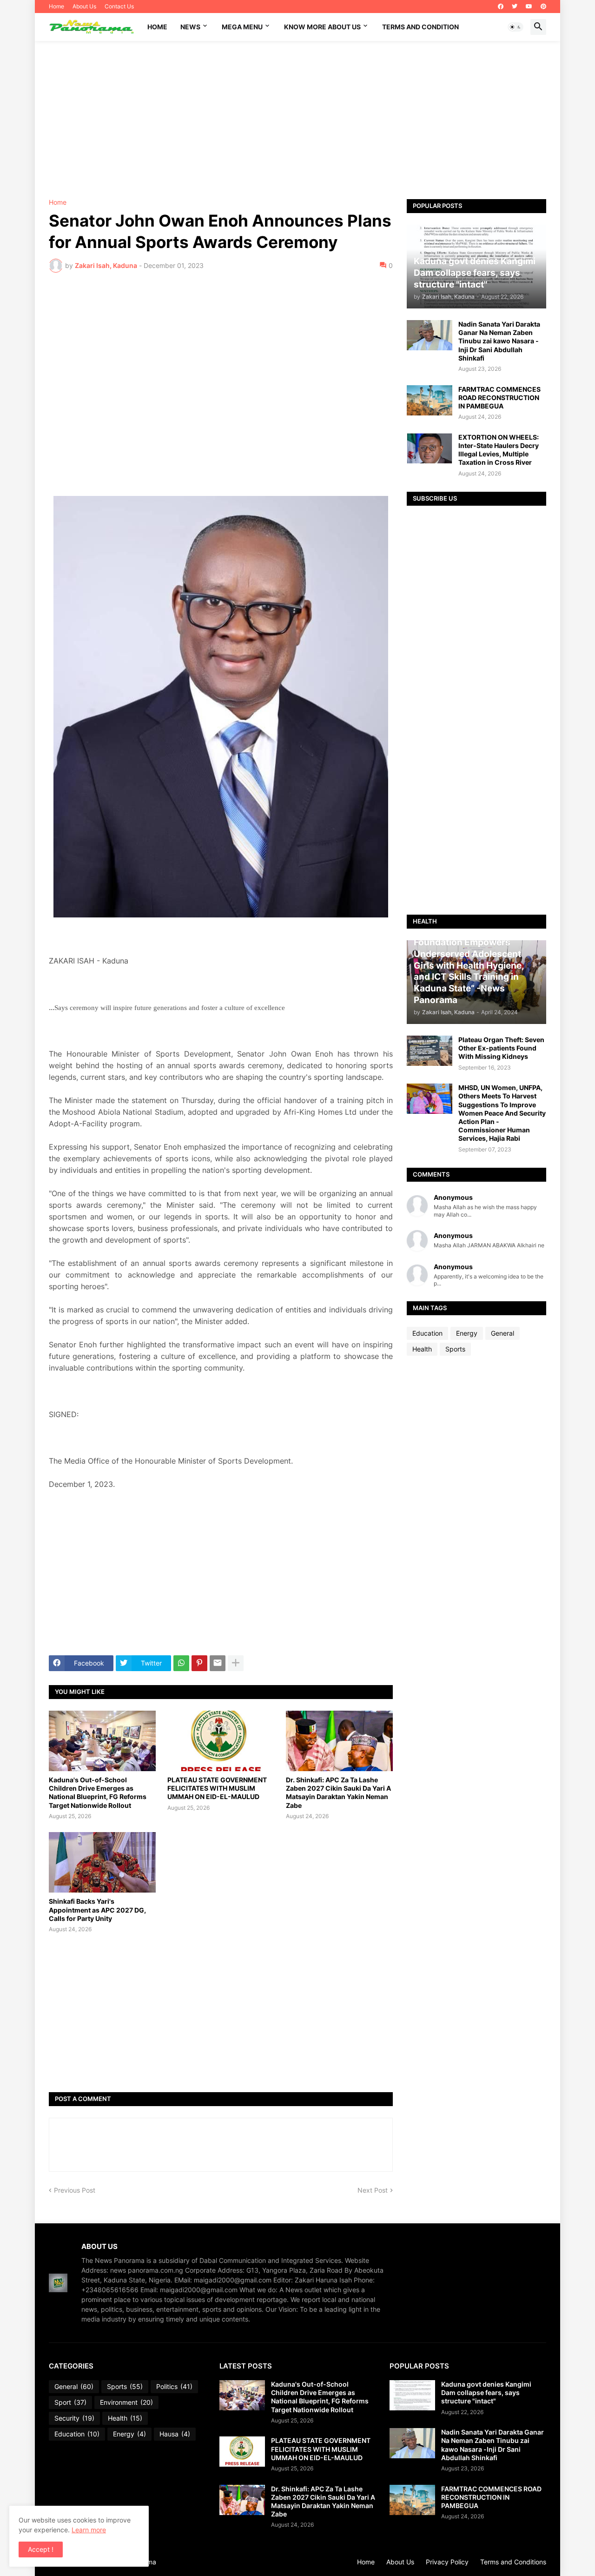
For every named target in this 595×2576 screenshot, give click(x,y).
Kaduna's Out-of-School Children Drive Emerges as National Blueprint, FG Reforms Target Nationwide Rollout (98, 1793)
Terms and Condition (420, 27)
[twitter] (515, 7)
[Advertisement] (297, 120)
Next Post (373, 2190)
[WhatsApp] (181, 1663)
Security (74, 2418)
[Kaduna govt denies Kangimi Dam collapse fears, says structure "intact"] (412, 2395)
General (502, 1333)
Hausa (175, 2434)
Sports (455, 1349)
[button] (516, 27)
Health (422, 1349)
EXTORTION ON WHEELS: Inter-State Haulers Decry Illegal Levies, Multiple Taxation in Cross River (499, 450)
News (190, 27)
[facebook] (501, 7)
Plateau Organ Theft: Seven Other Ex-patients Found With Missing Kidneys (501, 1048)
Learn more (89, 2530)
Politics (174, 2386)
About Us (84, 6)
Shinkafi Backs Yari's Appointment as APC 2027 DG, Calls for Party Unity (97, 1910)
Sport (70, 2402)
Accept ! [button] (41, 2549)
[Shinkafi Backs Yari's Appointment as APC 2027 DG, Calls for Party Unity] (102, 1862)
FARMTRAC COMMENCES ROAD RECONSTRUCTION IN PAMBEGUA (499, 398)
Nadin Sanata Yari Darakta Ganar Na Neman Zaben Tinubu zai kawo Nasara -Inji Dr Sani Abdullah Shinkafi (499, 341)
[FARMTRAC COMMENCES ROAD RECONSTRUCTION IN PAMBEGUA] (430, 400)
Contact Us (119, 6)
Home (56, 6)
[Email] (218, 1663)
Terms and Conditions (513, 2562)
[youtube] (529, 7)
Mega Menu (242, 27)
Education (427, 1333)
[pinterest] (543, 7)
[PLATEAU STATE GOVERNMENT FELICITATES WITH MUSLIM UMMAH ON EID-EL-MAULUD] (221, 1741)
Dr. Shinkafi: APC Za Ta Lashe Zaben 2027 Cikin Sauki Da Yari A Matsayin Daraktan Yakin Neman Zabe (338, 1793)
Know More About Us (322, 27)
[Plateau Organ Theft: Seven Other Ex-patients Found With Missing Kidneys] (430, 1051)
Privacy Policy (447, 2562)
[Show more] (236, 1663)
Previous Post (75, 2190)
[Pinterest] (199, 1663)
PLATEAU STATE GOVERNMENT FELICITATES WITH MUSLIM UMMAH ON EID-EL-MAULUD (217, 1788)
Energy (467, 1333)
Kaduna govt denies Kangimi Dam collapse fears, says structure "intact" (486, 2392)
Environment (126, 2402)
